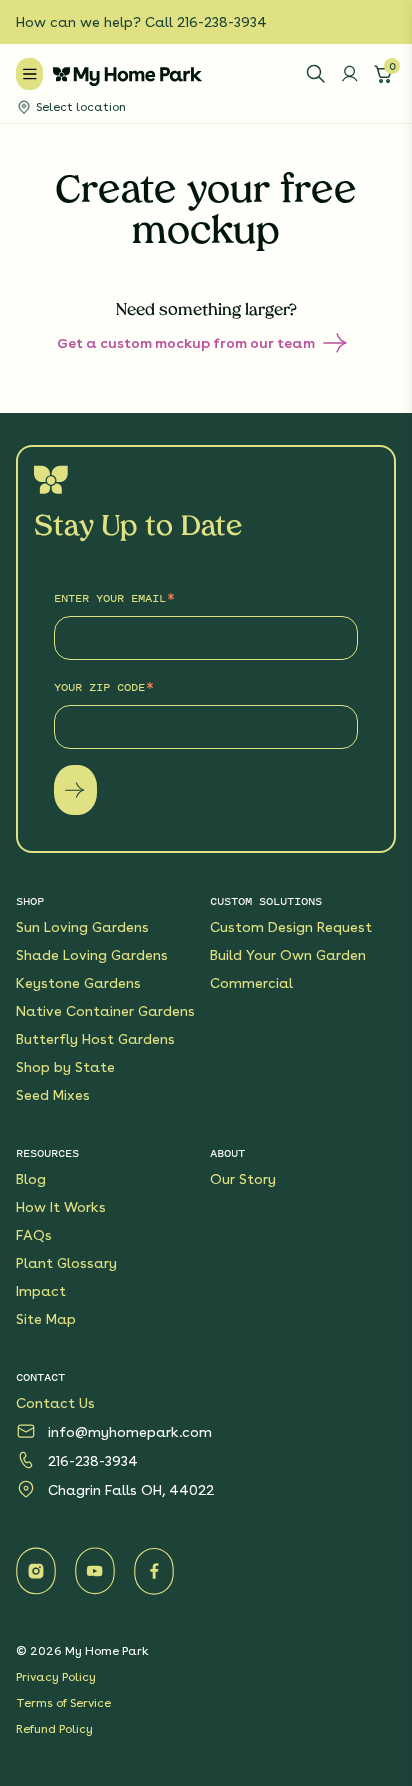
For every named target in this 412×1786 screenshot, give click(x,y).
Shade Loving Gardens (92, 955)
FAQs (34, 1235)
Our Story (243, 1179)
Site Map (46, 1319)
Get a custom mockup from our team (186, 343)
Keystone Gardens (78, 983)
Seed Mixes (53, 1095)
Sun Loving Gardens (82, 927)
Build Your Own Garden (288, 955)
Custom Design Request (291, 927)
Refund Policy (54, 1729)
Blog (31, 1179)
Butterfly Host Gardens (95, 1039)
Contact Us (55, 1403)
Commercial (251, 983)
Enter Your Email (110, 598)
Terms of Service (63, 1703)
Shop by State (65, 1067)
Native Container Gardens (105, 1011)
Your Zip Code (99, 687)
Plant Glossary (66, 1263)
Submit (75, 790)
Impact (41, 1291)
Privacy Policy (56, 1677)
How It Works (61, 1207)
